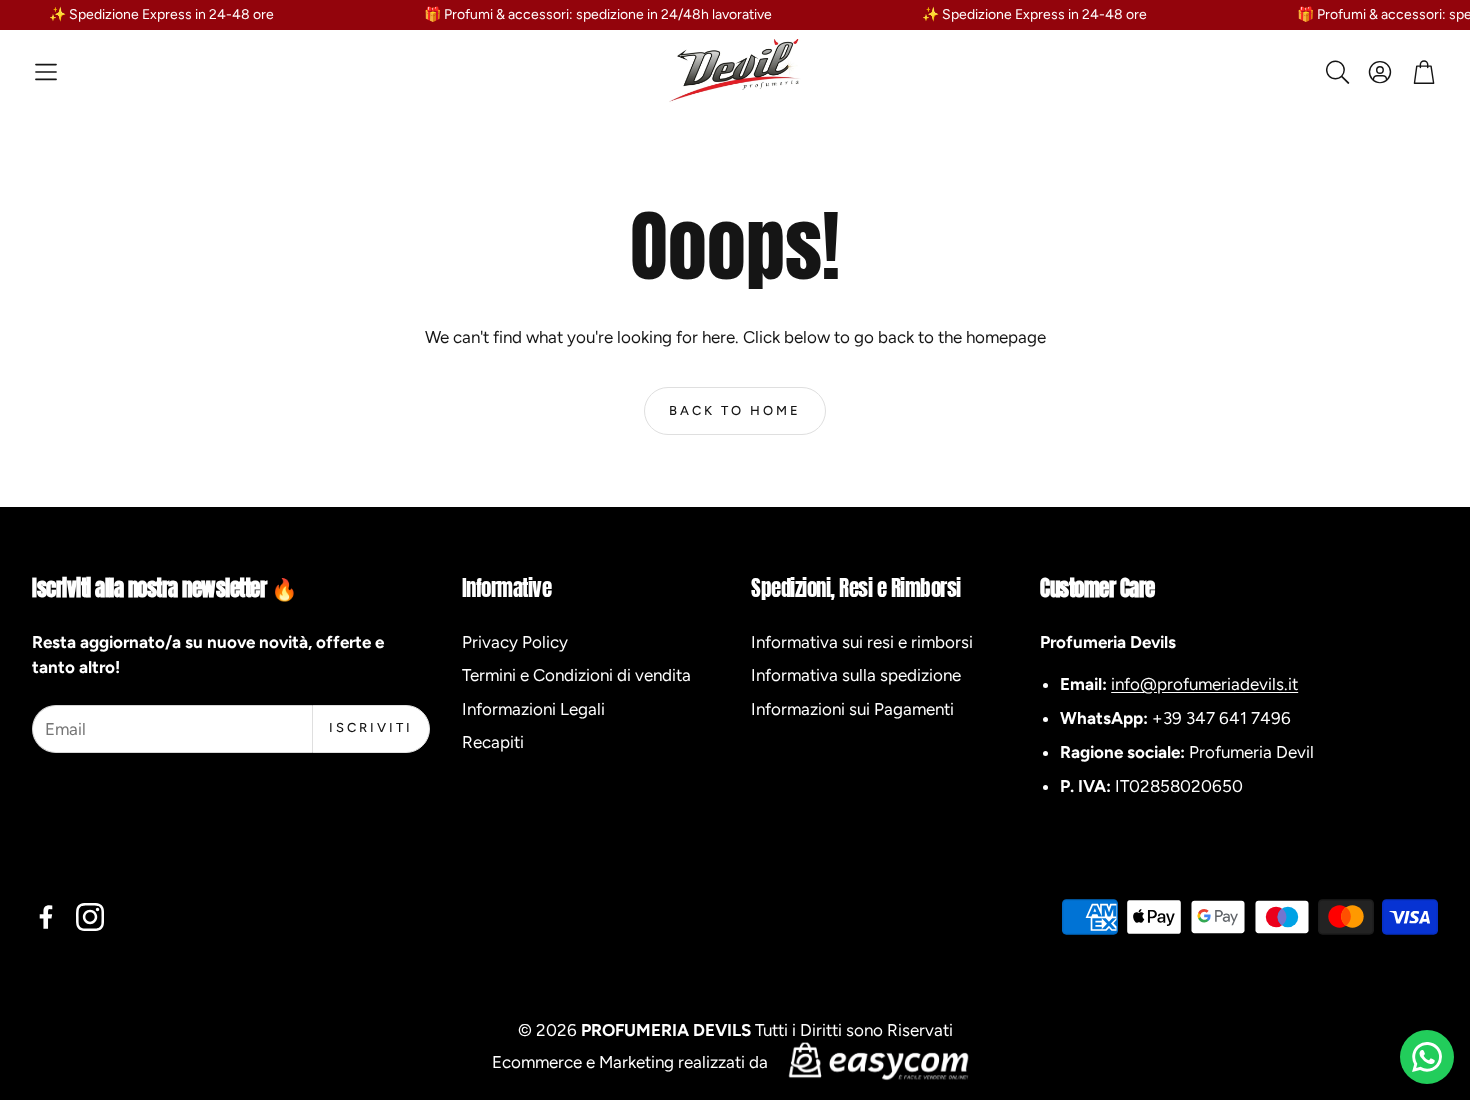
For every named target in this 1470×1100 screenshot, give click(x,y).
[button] (46, 72)
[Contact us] (1427, 1057)
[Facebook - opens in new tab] (46, 917)
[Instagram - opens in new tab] (90, 917)
